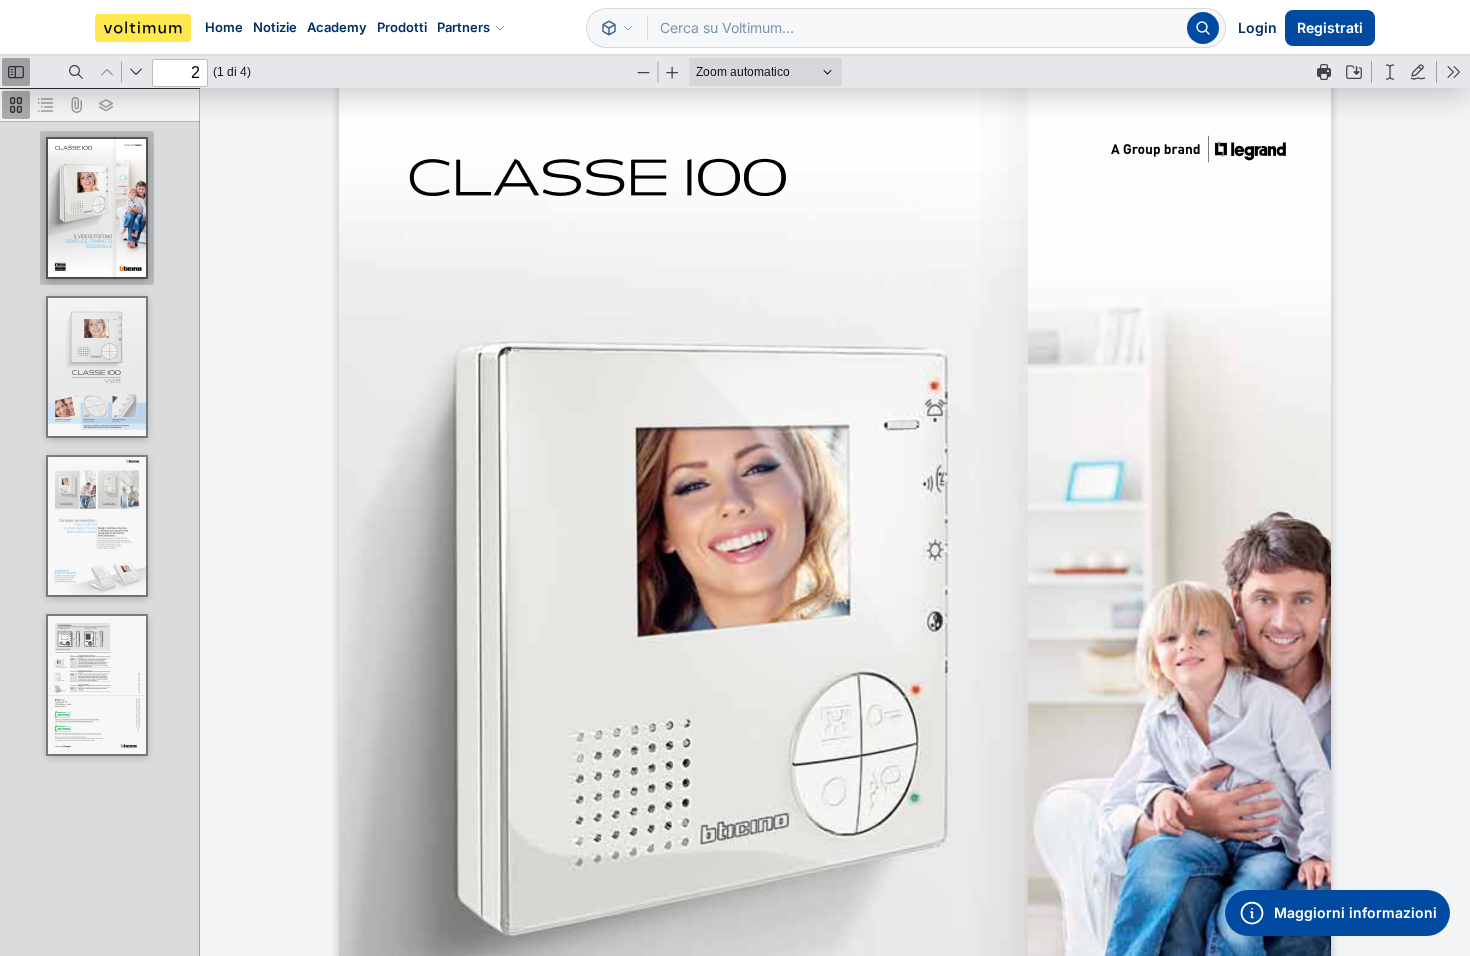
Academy (337, 27)
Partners (463, 27)
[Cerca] (1203, 28)
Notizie (275, 27)
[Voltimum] (143, 28)
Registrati (1330, 27)
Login (1257, 27)
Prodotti (402, 27)
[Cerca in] (617, 28)
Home (224, 27)
